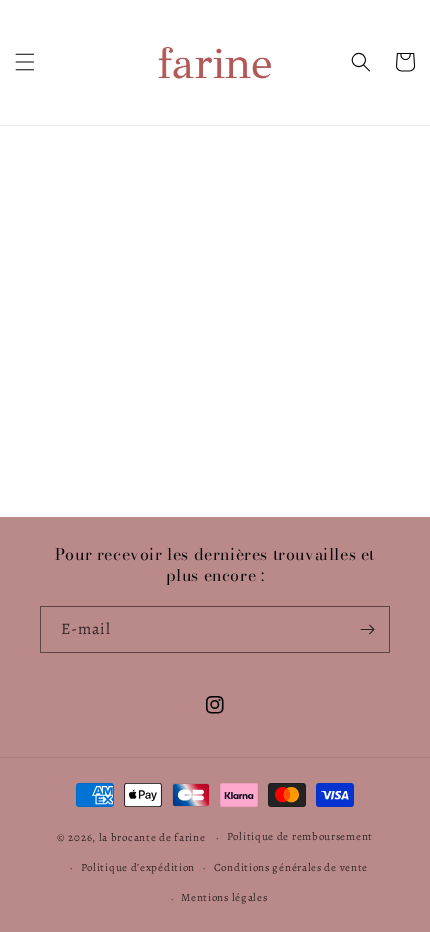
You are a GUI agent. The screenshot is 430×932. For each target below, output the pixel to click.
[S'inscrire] (367, 629)
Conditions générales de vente (291, 867)
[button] (25, 62)
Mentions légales (224, 897)
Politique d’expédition (138, 867)
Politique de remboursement (300, 836)
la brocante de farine (152, 837)
